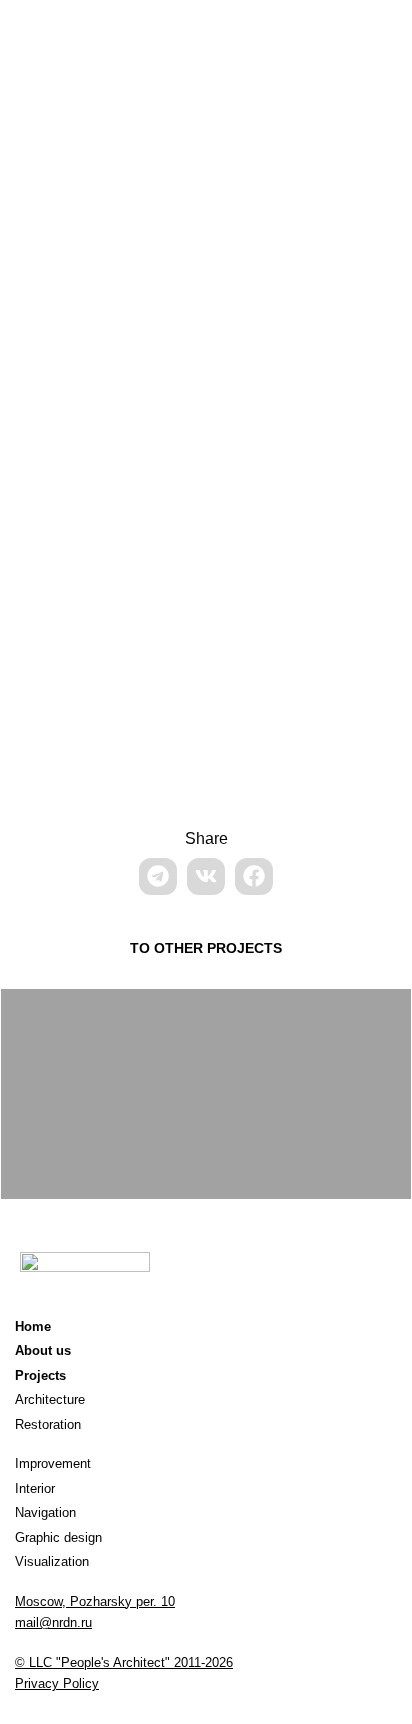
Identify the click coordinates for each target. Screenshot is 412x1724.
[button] (158, 876)
